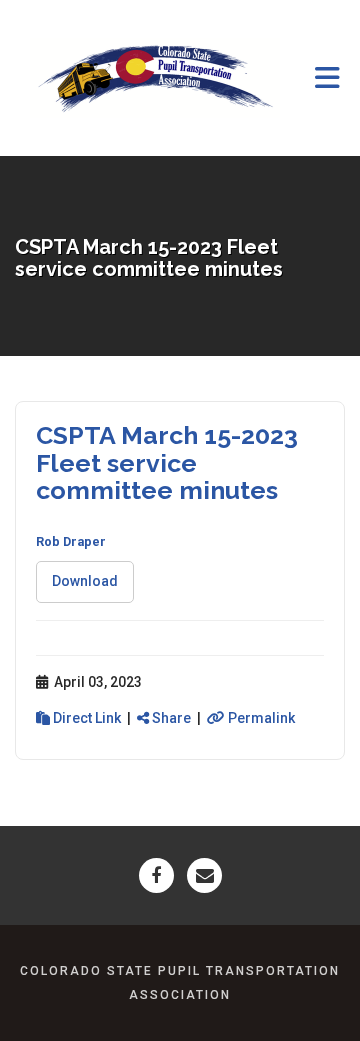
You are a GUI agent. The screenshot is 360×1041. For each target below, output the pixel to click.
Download (85, 581)
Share (170, 718)
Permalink (260, 718)
